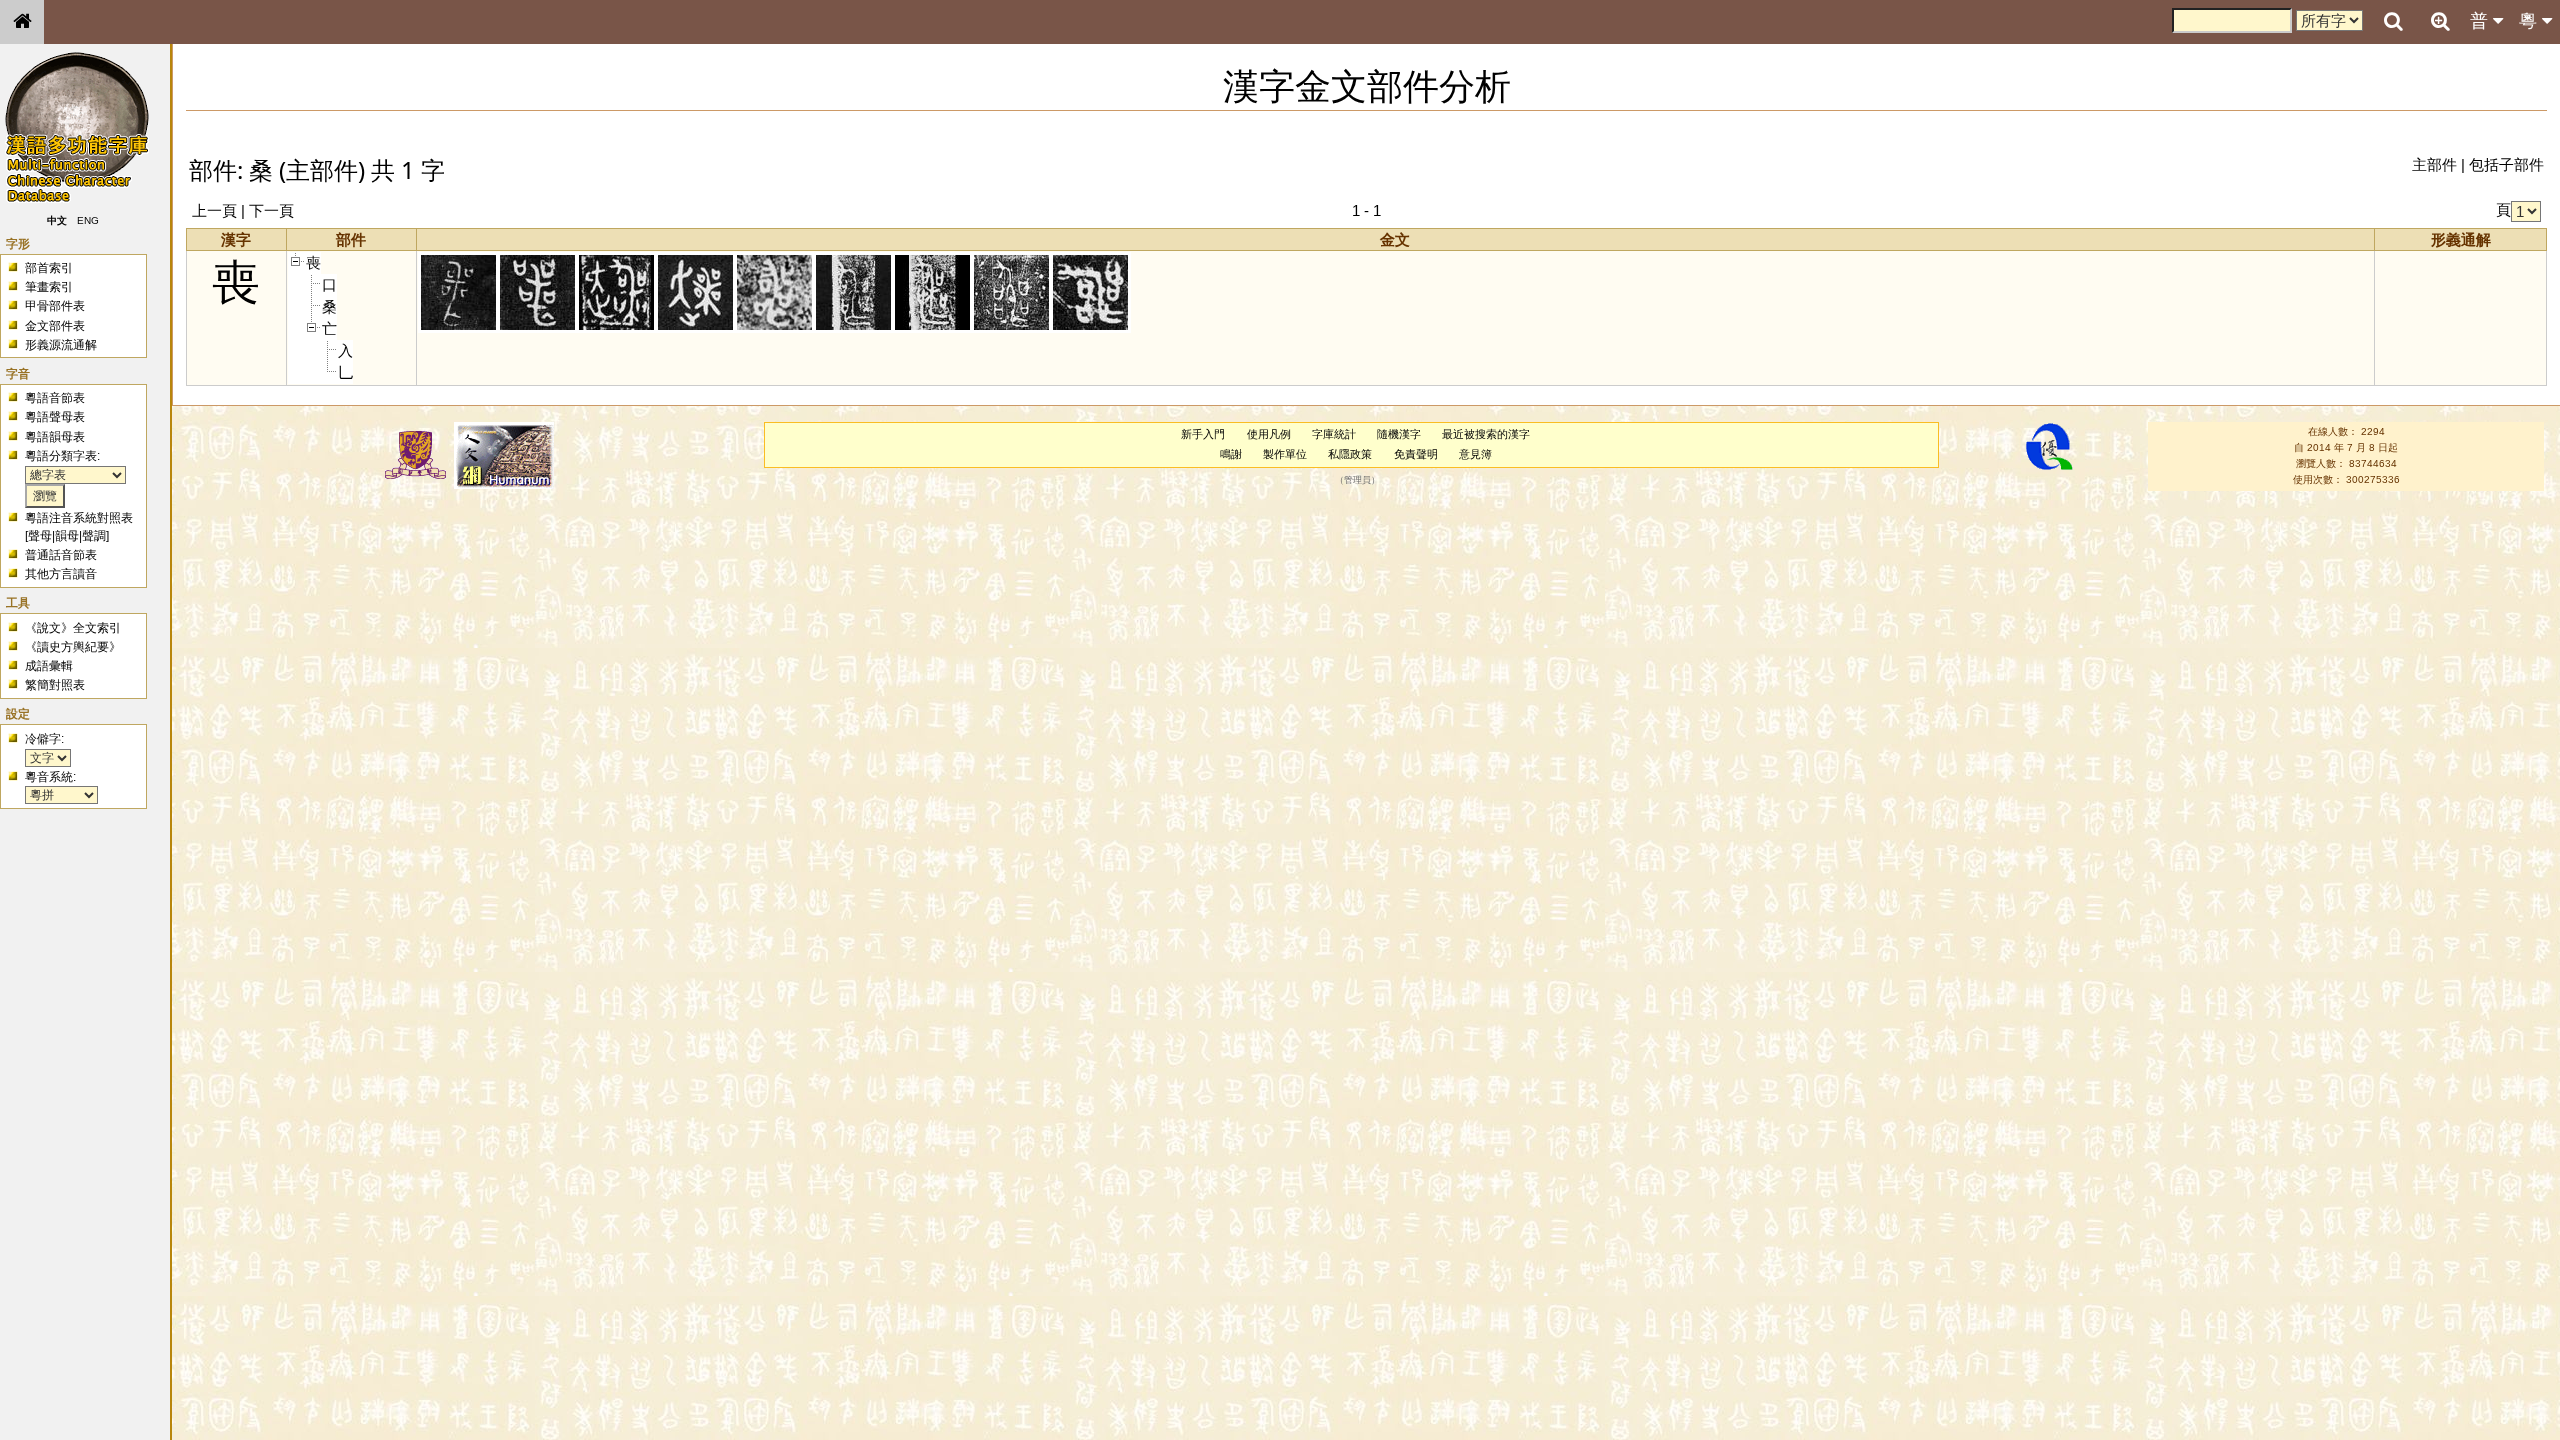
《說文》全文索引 (73, 628)
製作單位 (1285, 454)
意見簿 (1475, 454)
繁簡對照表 (55, 685)
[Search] (2393, 22)
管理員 (1357, 480)
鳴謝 (1231, 454)
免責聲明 (1416, 454)
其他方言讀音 (61, 574)
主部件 (2434, 164)
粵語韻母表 (55, 437)
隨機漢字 (1399, 434)
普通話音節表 (61, 555)
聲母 (40, 536)
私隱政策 (1350, 454)
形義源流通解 (61, 345)
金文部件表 (55, 326)
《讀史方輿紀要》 (73, 647)
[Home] (22, 22)
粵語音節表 (55, 398)
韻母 (67, 536)
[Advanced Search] (2440, 21)
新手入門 (1203, 434)
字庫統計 (1334, 434)
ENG (88, 220)
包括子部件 (2506, 164)
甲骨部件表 (55, 306)
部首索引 (49, 268)
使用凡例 (1269, 434)
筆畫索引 (49, 287)
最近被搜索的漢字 (1486, 434)
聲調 (94, 536)
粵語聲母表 (55, 417)
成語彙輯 (49, 666)
